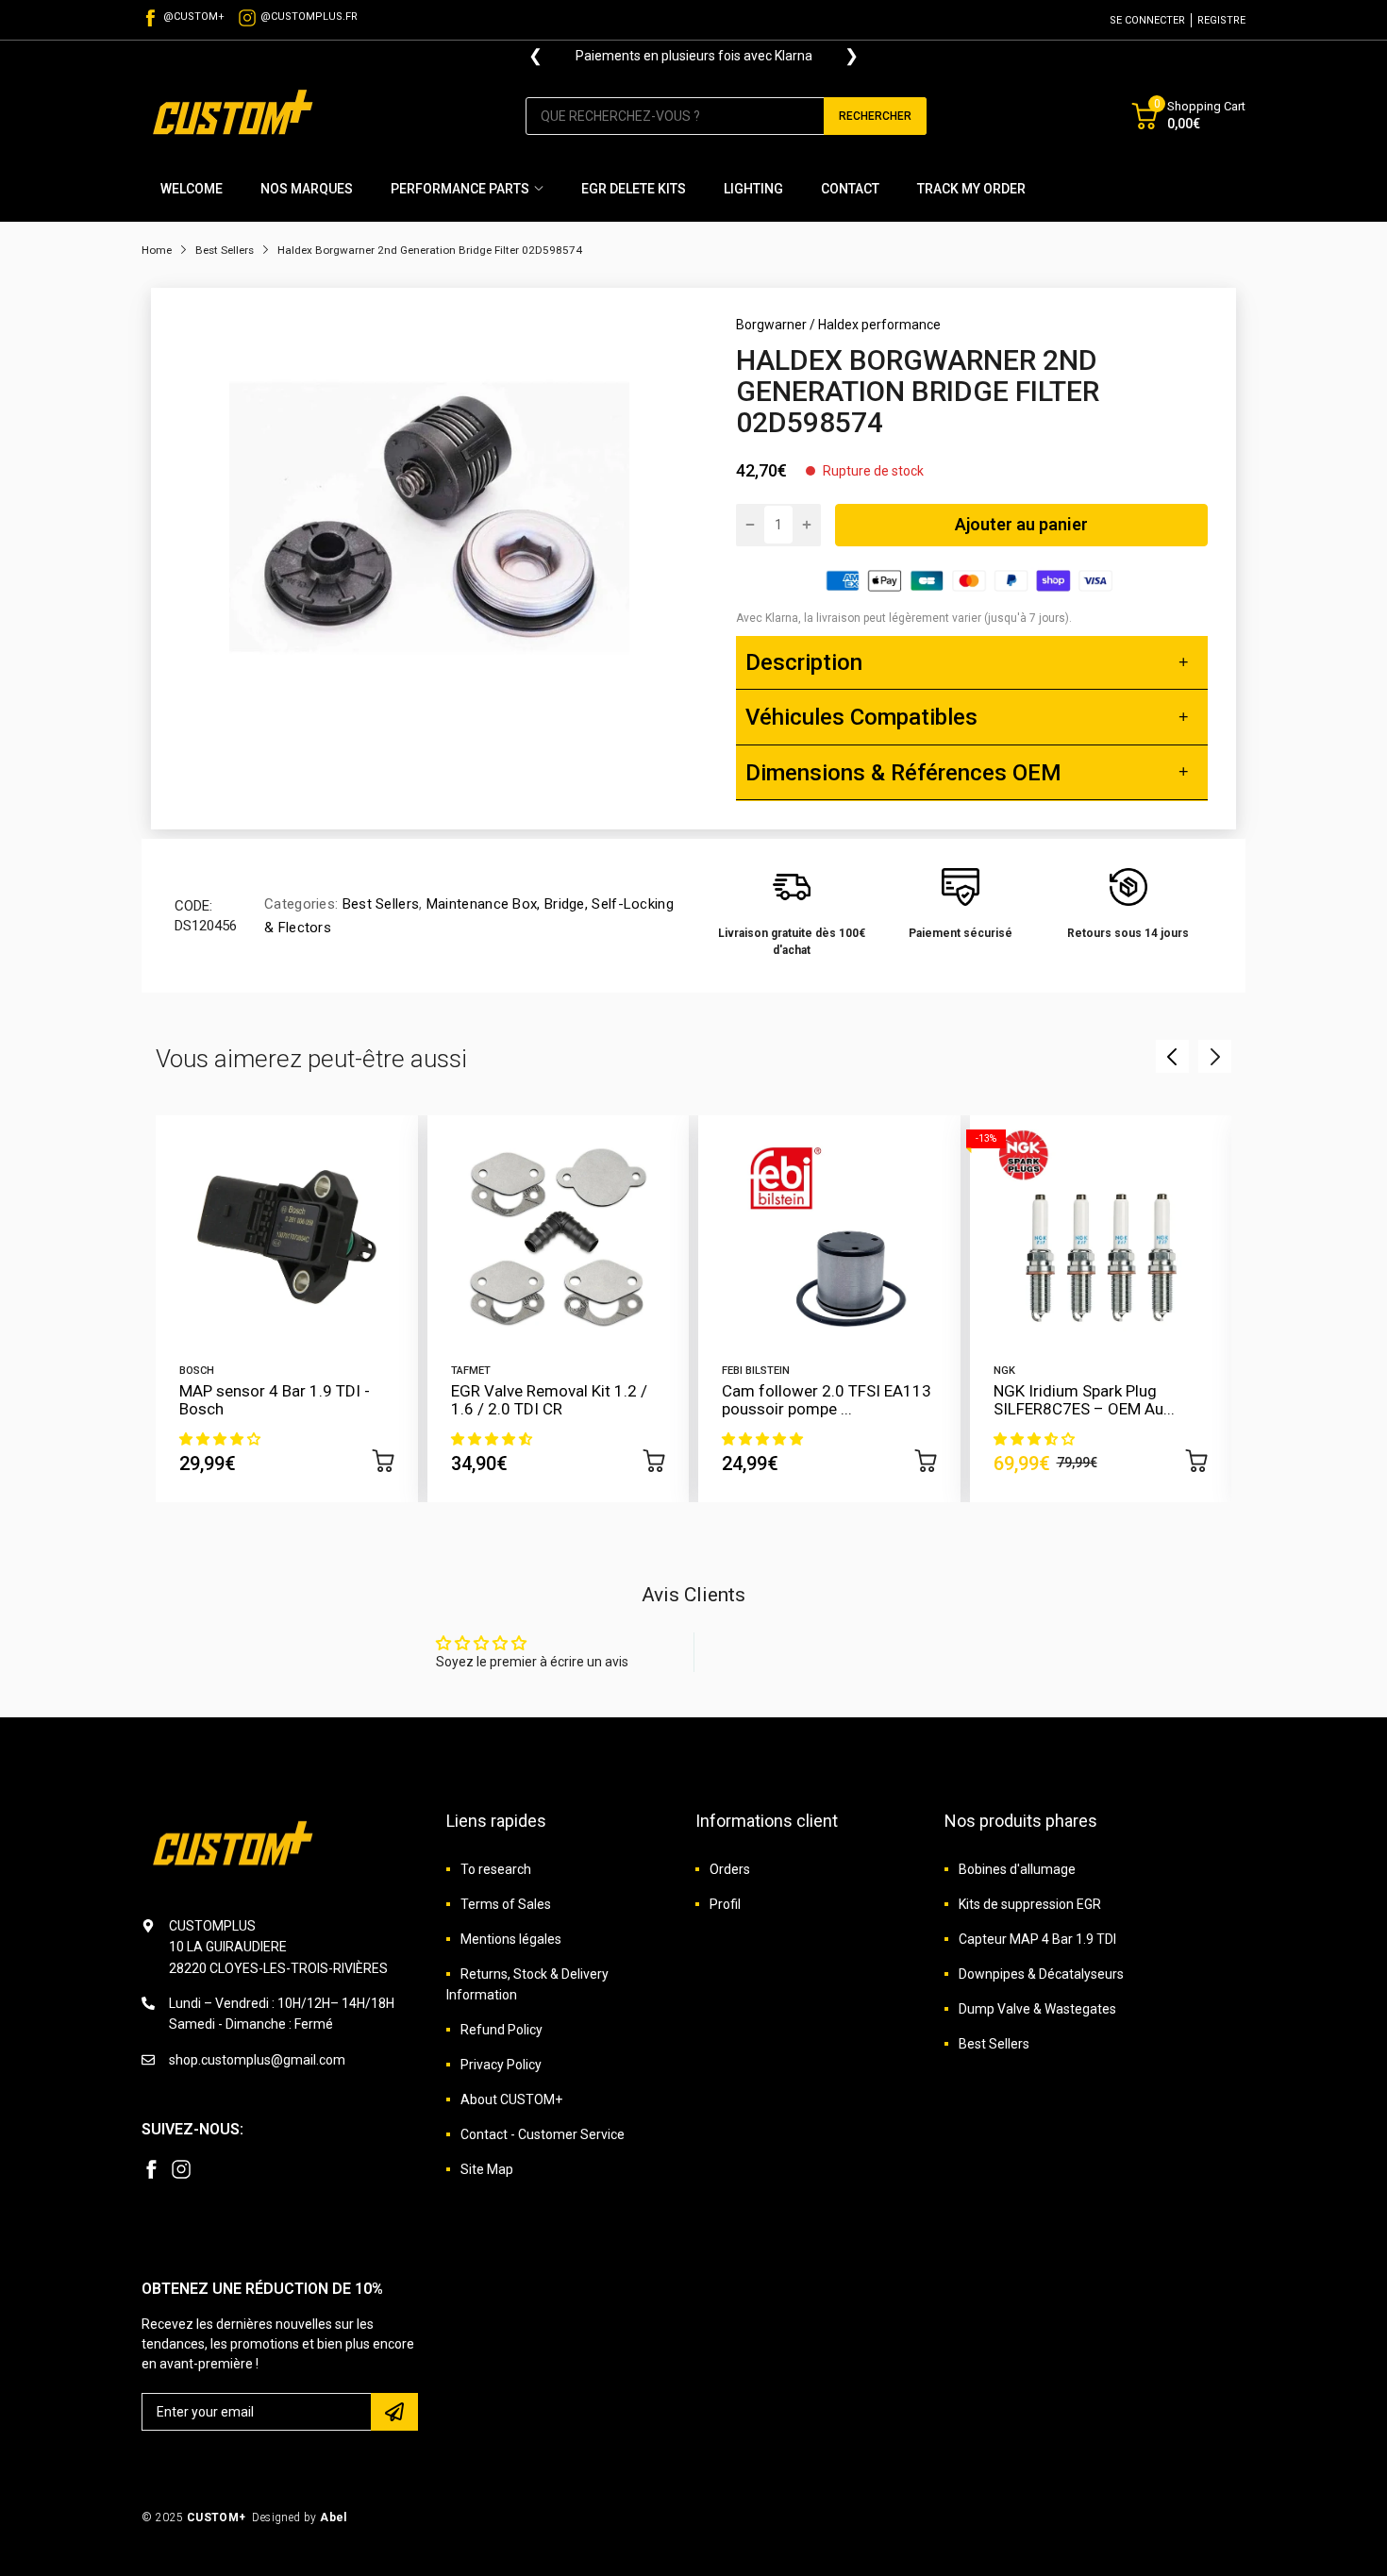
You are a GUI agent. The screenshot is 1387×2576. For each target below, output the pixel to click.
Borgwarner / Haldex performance (838, 325)
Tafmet (471, 1371)
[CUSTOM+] (236, 116)
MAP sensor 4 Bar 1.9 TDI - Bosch (275, 1400)
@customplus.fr (309, 17)
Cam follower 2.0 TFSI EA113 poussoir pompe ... (827, 1400)
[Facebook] (151, 2169)
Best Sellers (378, 904)
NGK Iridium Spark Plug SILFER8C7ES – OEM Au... (1084, 1400)
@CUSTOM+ (194, 17)
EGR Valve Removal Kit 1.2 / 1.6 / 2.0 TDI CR (549, 1400)
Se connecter (1147, 20)
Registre (1221, 20)
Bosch (197, 1371)
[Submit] (394, 2412)
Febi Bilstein (756, 1371)
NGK (1004, 1371)
